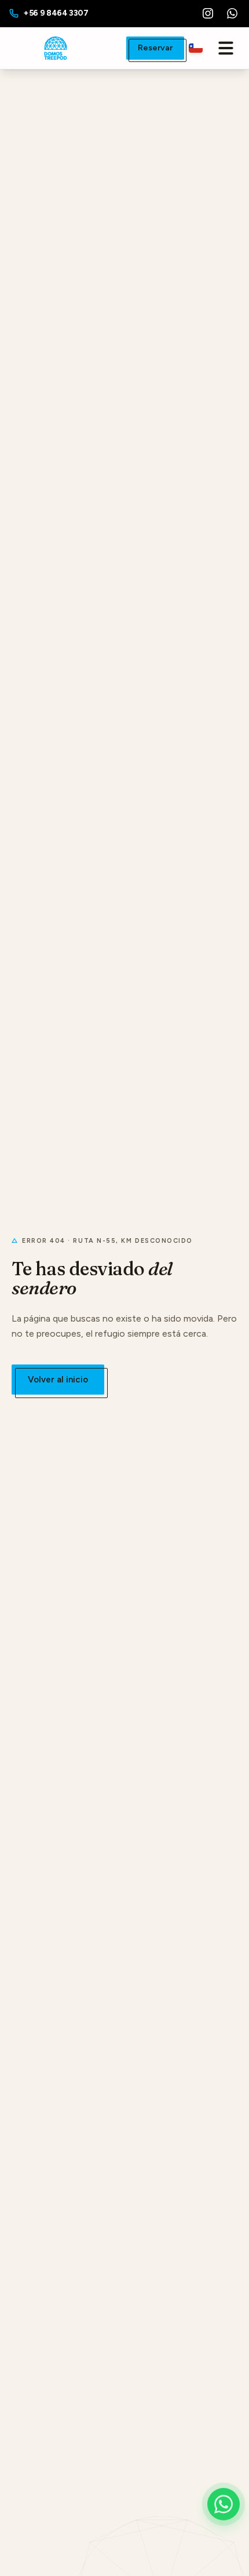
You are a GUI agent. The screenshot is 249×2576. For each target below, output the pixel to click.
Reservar (155, 48)
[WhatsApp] (232, 13)
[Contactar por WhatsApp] (224, 2504)
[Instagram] (208, 13)
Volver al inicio (58, 1380)
